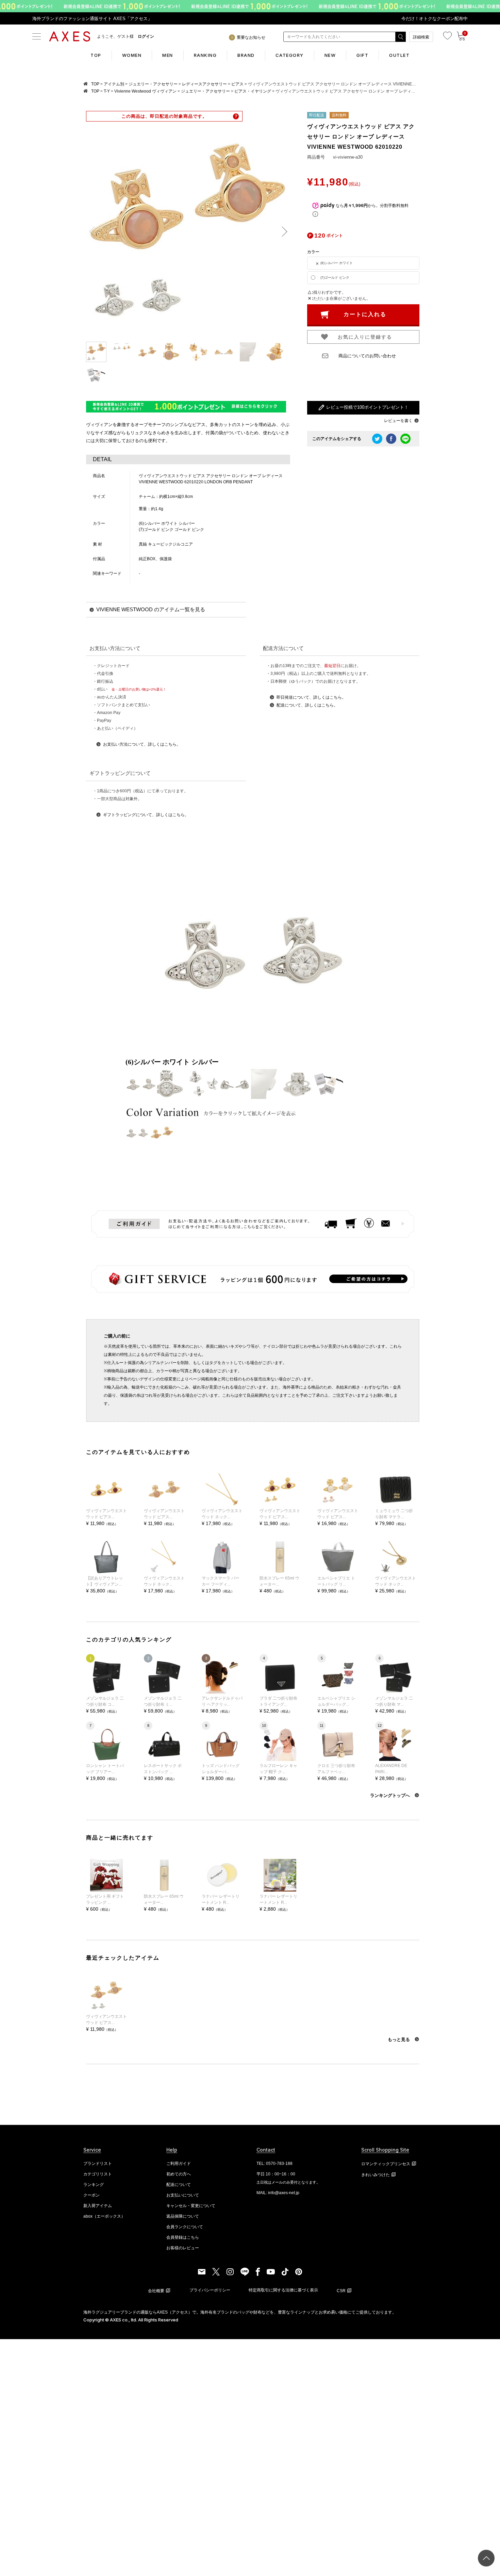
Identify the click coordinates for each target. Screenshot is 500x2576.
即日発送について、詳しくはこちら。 (311, 697)
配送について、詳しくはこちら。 (307, 705)
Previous (94, 232)
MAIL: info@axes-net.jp (278, 2193)
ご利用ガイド (179, 2164)
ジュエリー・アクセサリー (153, 84)
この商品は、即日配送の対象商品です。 (164, 116)
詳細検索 (421, 37)
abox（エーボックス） (104, 2216)
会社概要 (156, 2291)
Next (282, 232)
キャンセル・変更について (191, 2206)
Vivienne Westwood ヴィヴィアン (145, 91)
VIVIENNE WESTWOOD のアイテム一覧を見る (151, 609)
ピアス (237, 84)
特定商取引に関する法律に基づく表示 (283, 2290)
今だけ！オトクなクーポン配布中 (435, 19)
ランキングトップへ (391, 1795)
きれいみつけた (376, 2175)
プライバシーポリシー (210, 2290)
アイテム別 (114, 84)
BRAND (246, 55)
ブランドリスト (98, 2164)
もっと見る (399, 2039)
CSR (341, 2291)
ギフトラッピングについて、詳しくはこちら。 (146, 815)
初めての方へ (179, 2174)
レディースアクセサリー (204, 84)
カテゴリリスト (98, 2174)
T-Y (107, 91)
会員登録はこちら (183, 2237)
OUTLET (399, 55)
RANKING (205, 55)
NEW (330, 55)
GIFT (362, 55)
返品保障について (183, 2216)
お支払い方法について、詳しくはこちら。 (142, 744)
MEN (168, 55)
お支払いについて (183, 2195)
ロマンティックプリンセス (386, 2164)
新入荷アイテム (98, 2206)
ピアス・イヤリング (253, 91)
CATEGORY (290, 55)
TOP (96, 55)
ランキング (94, 2185)
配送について (179, 2185)
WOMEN (132, 55)
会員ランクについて (185, 2227)
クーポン (91, 2195)
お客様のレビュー (183, 2248)
